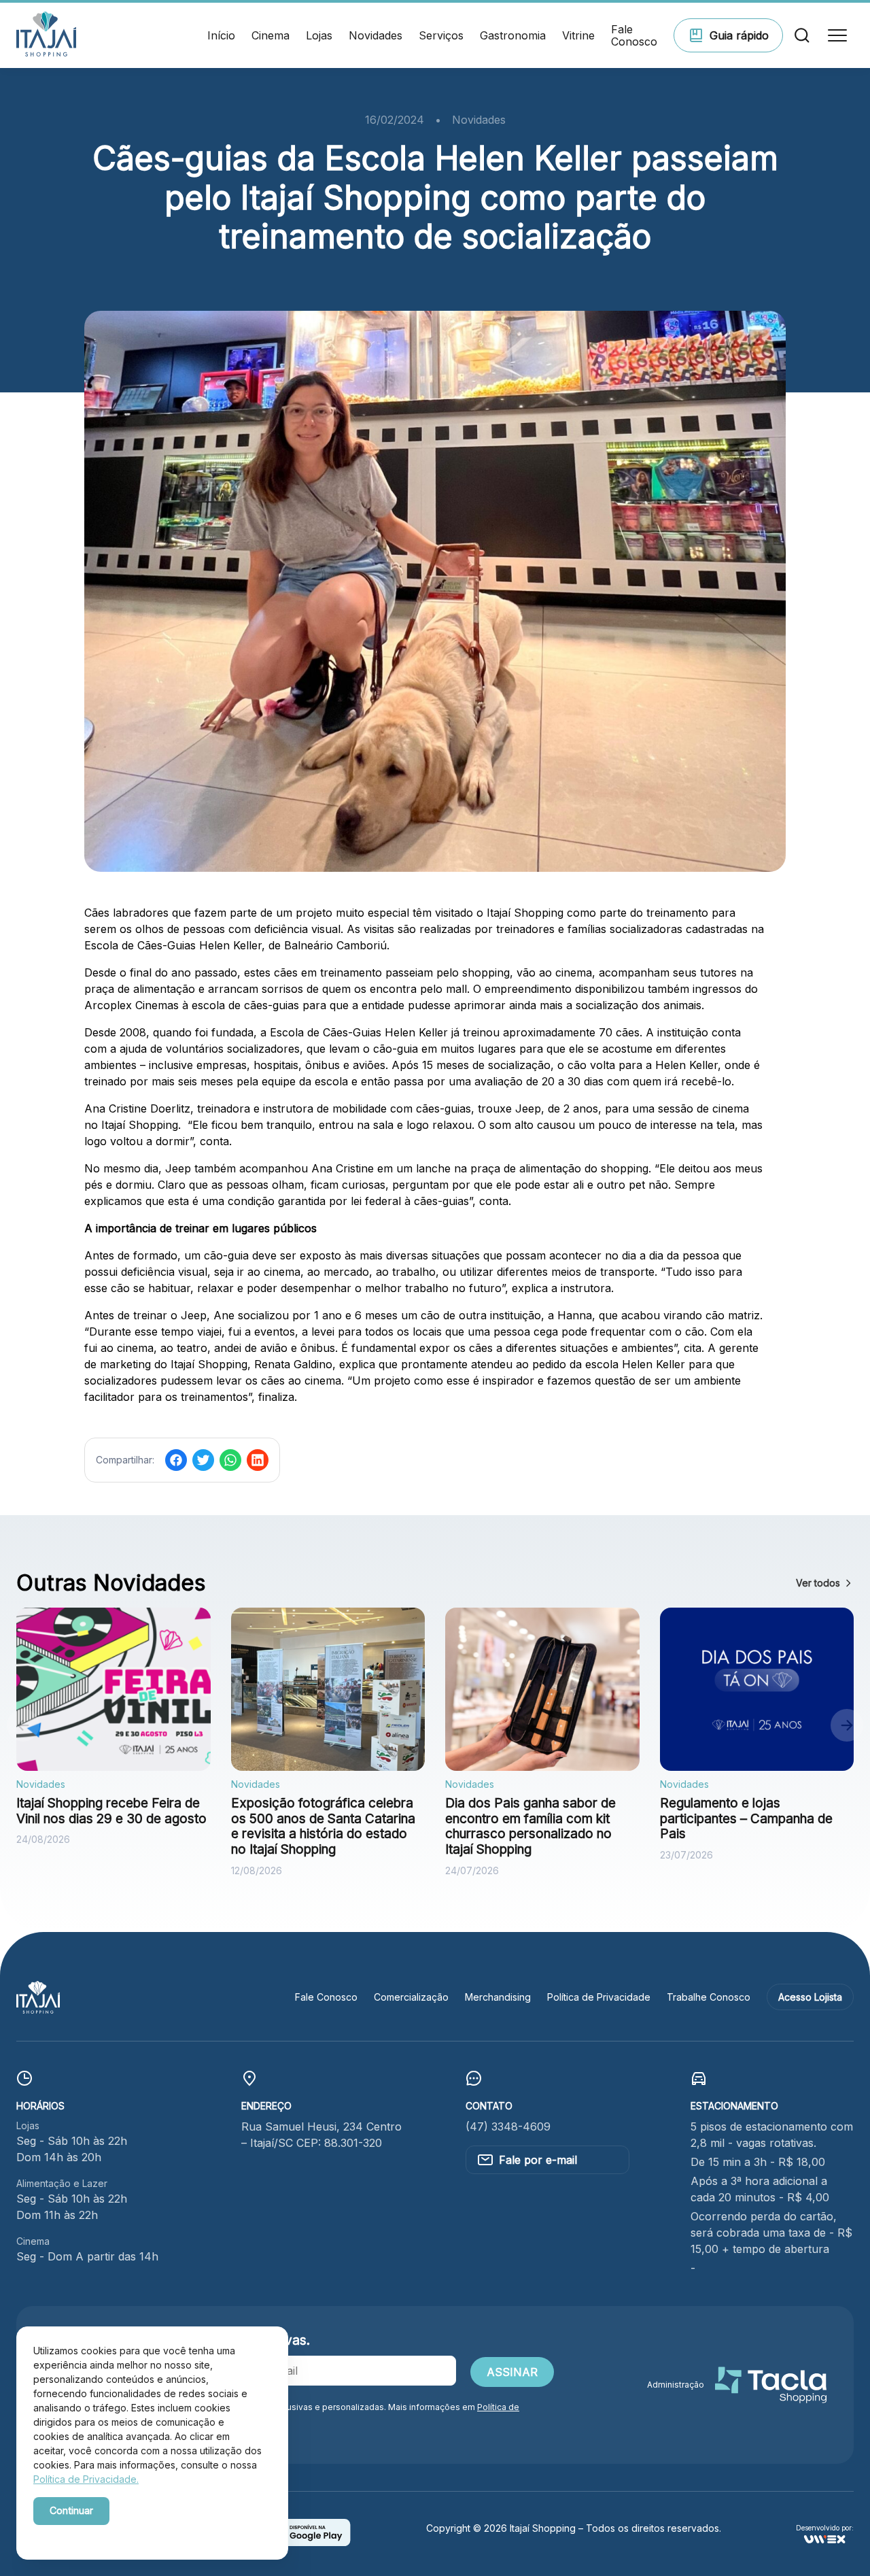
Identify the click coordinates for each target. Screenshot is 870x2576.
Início (221, 35)
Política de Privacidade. (86, 2479)
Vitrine (578, 35)
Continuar (71, 2510)
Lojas (319, 35)
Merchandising (498, 1997)
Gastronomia (513, 35)
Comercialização (411, 1997)
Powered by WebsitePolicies (91, 2534)
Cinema (271, 35)
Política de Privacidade (599, 1997)
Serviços (441, 35)
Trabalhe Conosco (709, 1997)
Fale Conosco (634, 36)
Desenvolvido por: (825, 2528)
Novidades (376, 35)
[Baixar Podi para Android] (307, 2542)
